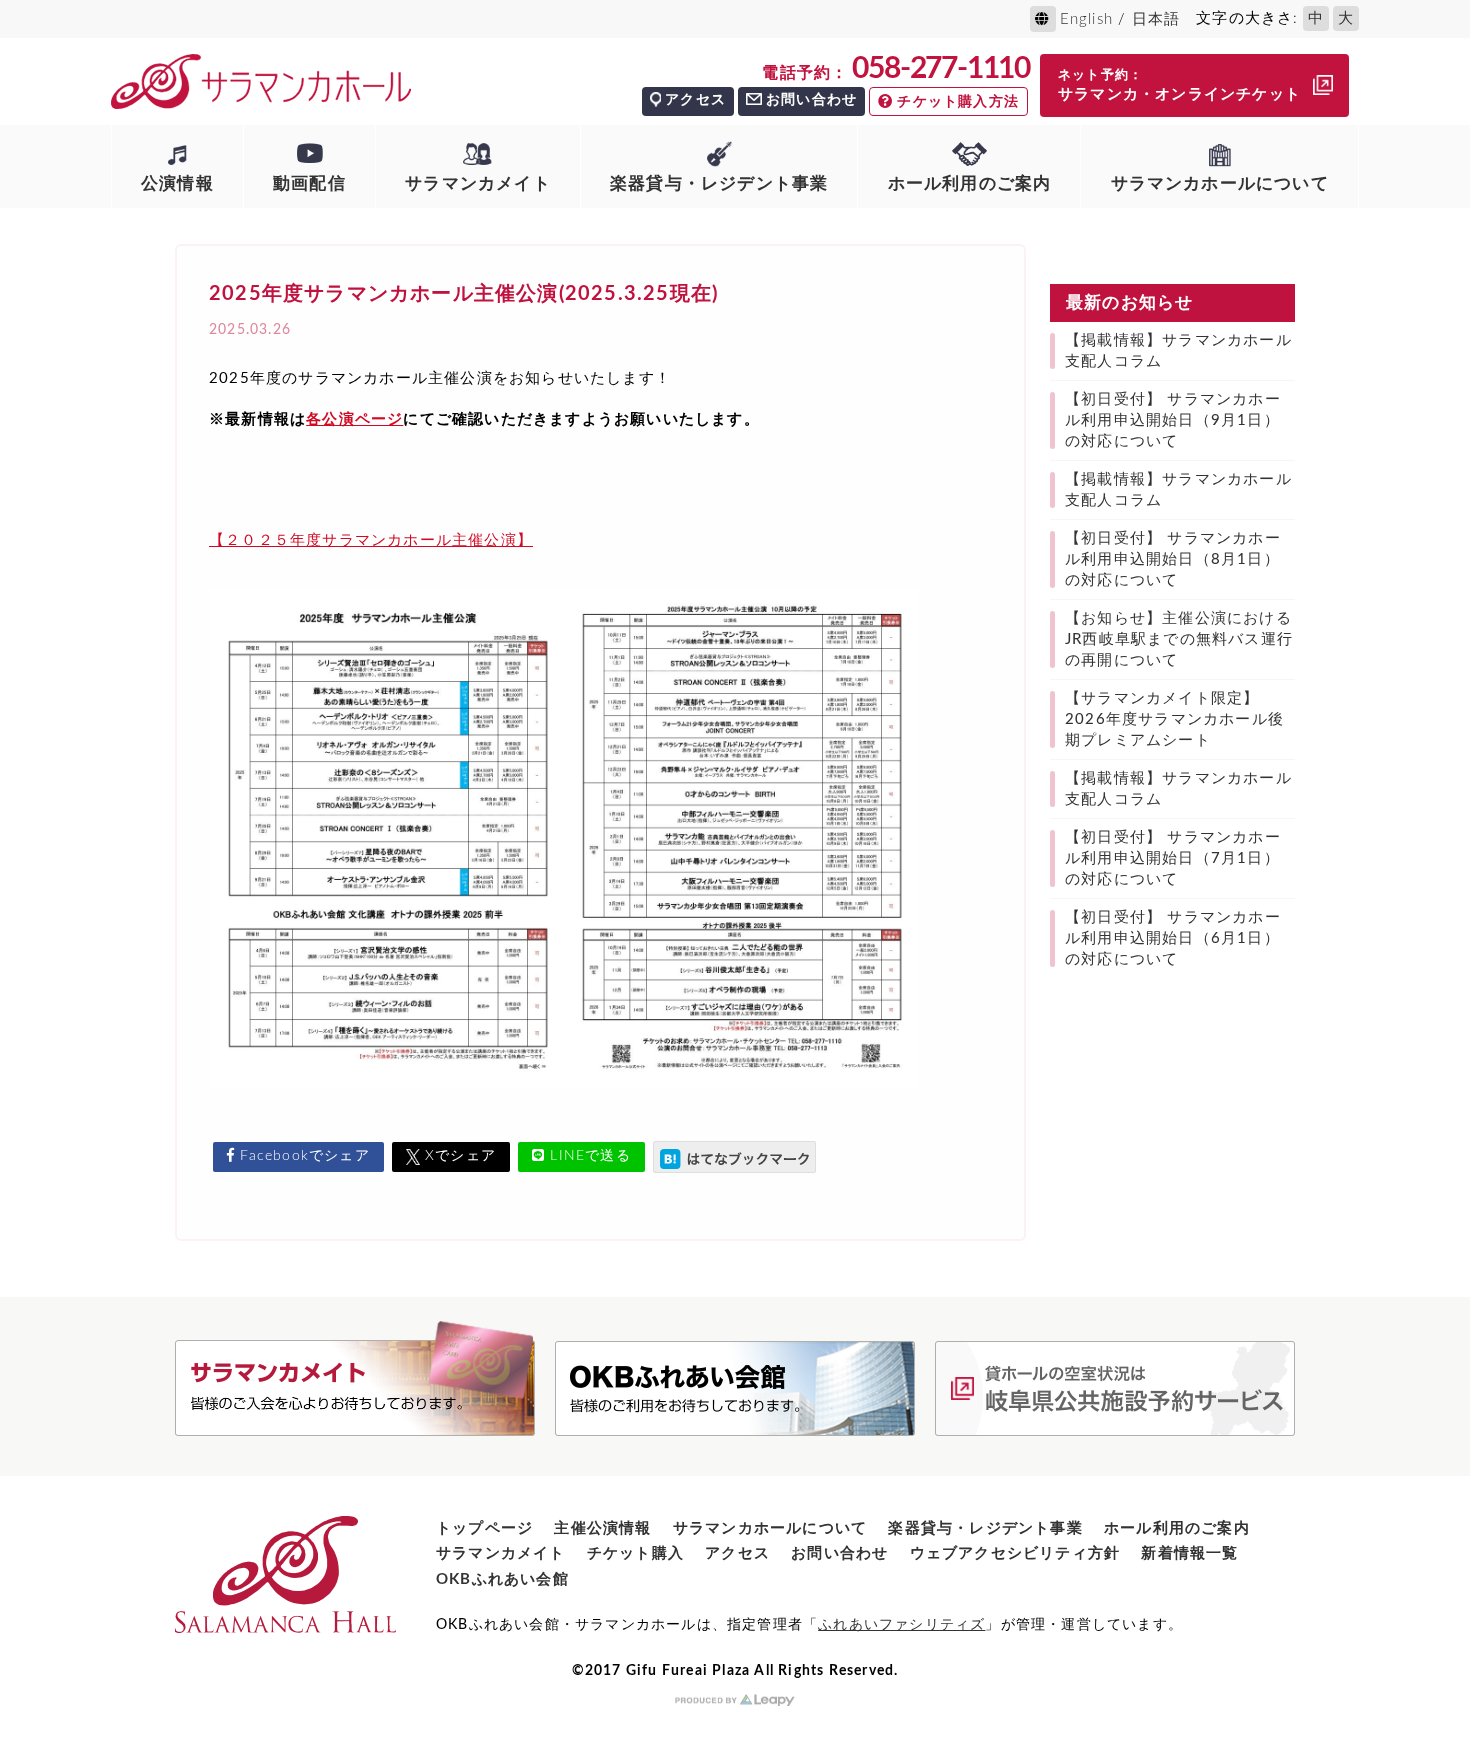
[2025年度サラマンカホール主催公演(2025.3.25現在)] (734, 1157)
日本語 (1156, 19)
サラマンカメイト (478, 183)
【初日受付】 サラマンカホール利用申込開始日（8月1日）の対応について (1173, 559)
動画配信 (309, 183)
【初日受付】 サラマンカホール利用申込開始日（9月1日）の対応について (1173, 420)
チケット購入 (635, 1553)
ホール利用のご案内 (970, 183)
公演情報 (177, 183)
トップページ (484, 1528)
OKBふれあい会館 (502, 1579)
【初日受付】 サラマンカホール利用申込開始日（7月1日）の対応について (1173, 858)
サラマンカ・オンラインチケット (1179, 85)
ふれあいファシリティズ (901, 1625)
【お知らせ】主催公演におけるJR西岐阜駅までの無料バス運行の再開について (1179, 639)
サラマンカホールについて (1220, 183)
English (1086, 19)
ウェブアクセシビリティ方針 (1015, 1553)
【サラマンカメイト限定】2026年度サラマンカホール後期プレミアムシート (1174, 719)
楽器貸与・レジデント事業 (719, 183)
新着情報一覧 (1189, 1553)
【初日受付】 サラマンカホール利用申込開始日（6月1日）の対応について (1173, 938)
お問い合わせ (811, 100)
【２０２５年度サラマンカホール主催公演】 (371, 540)
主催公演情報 (602, 1528)
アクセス (695, 100)
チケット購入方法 (958, 102)
